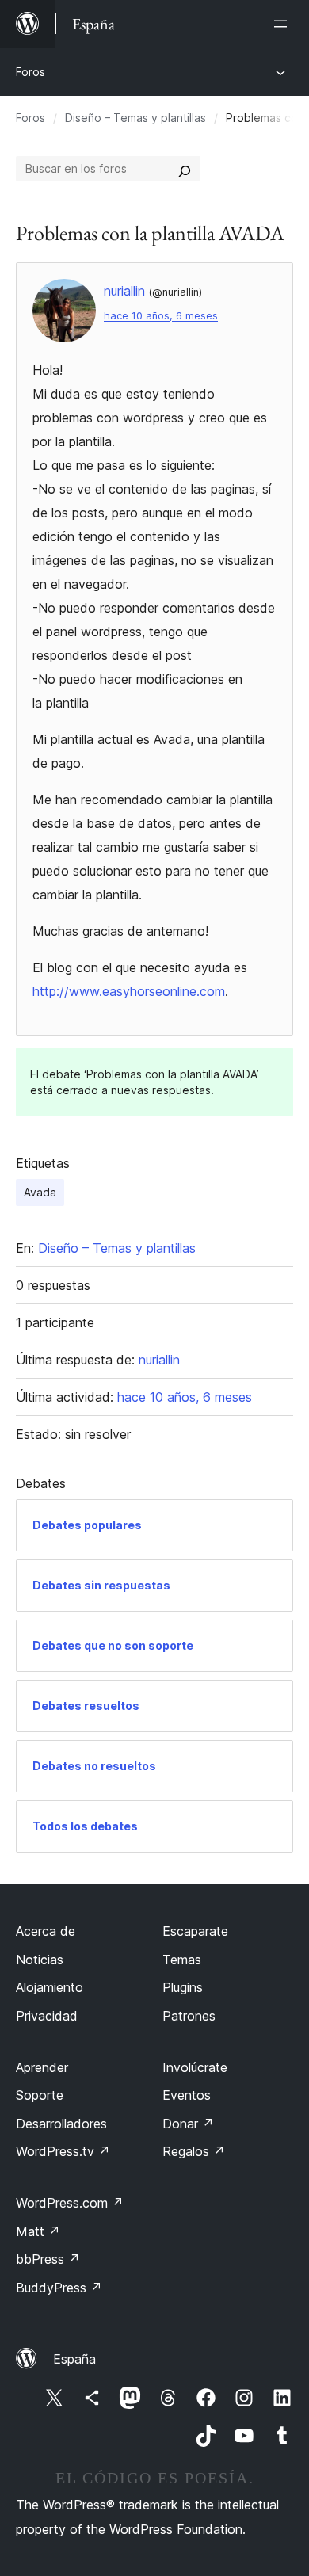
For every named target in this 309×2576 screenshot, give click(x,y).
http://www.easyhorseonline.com (129, 991)
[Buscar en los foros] (185, 169)
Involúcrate (195, 2067)
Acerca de (46, 1931)
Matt (38, 2231)
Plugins (183, 1987)
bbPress (48, 2259)
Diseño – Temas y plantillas (135, 118)
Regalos (194, 2151)
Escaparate (195, 1931)
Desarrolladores (61, 2124)
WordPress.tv (63, 2151)
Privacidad (47, 2016)
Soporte (40, 2095)
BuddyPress (59, 2288)
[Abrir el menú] (284, 24)
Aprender (42, 2067)
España (74, 2359)
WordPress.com (70, 2203)
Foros (31, 72)
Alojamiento (50, 1987)
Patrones (189, 2016)
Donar (188, 2124)
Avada (40, 1192)
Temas (182, 1960)
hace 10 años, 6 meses (161, 316)
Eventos (187, 2095)
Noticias (40, 1960)
